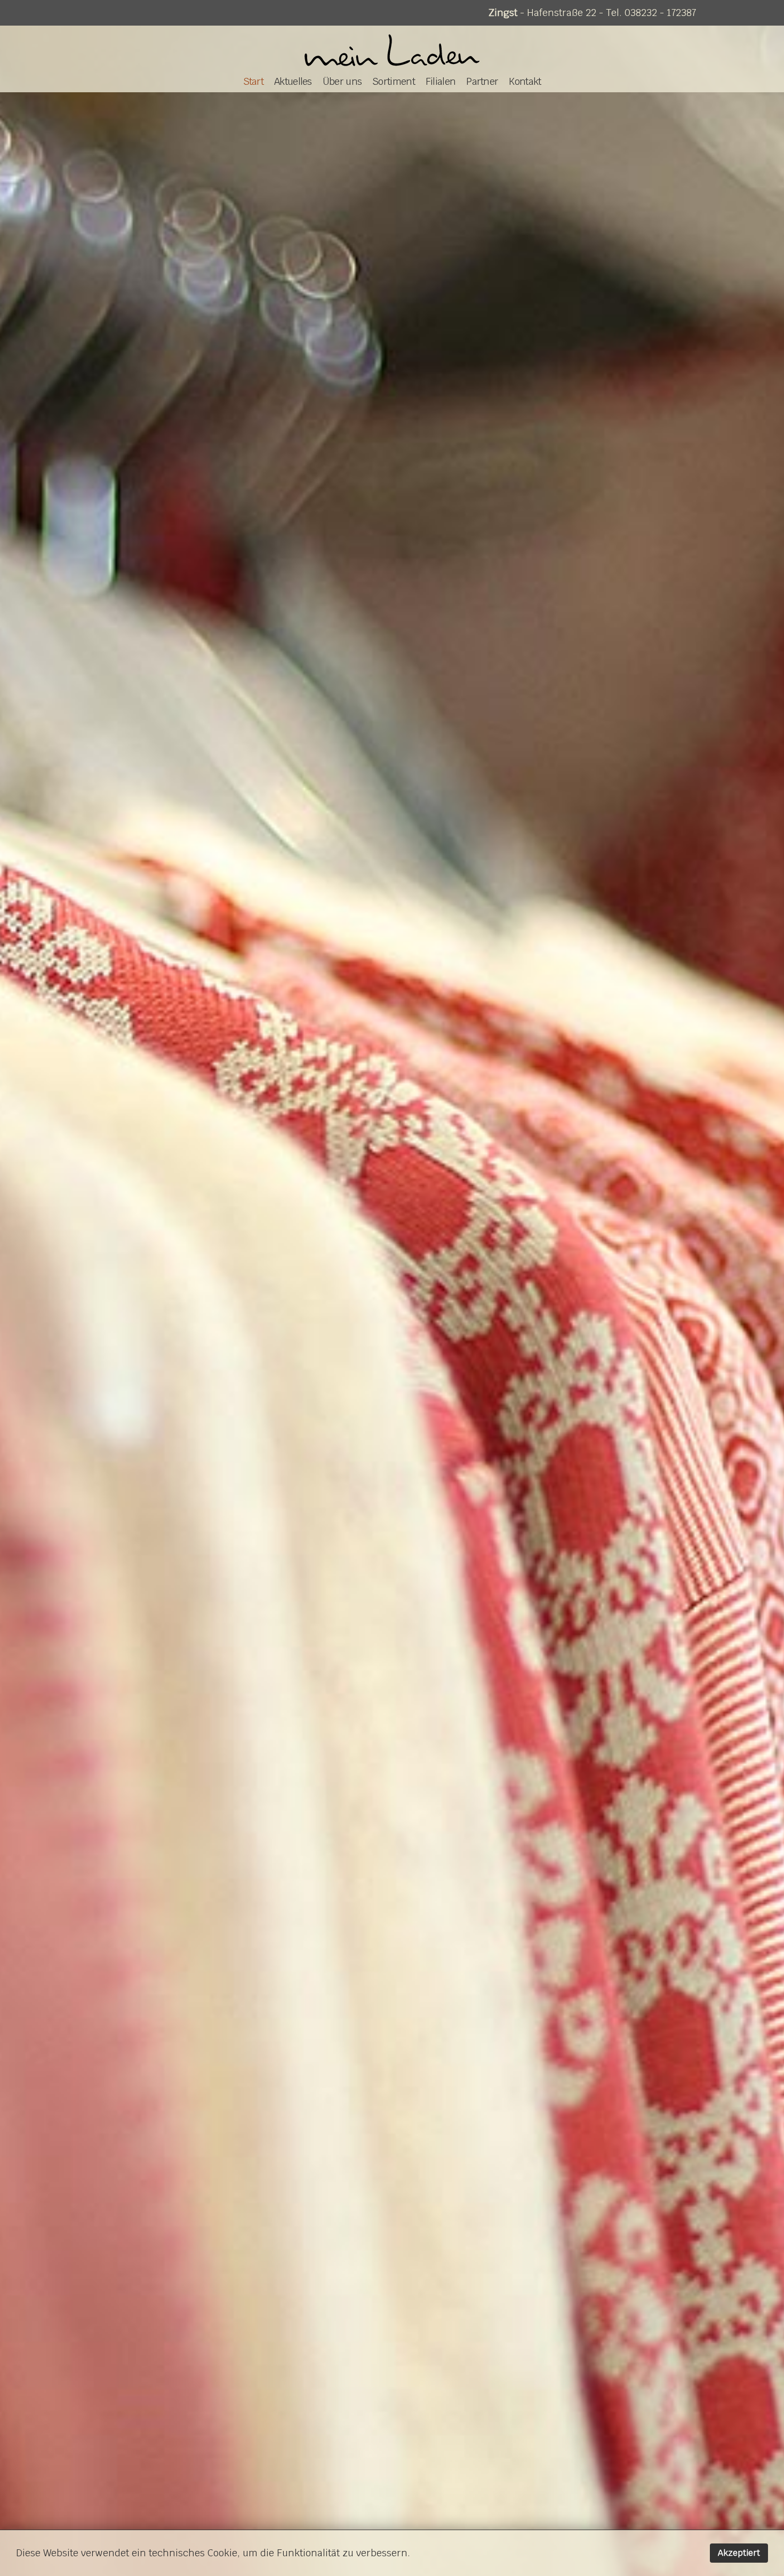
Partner (482, 81)
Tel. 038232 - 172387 (651, 13)
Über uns (342, 81)
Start (254, 81)
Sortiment (394, 81)
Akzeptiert (739, 2553)
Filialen (441, 81)
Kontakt (525, 81)
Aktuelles (293, 81)
